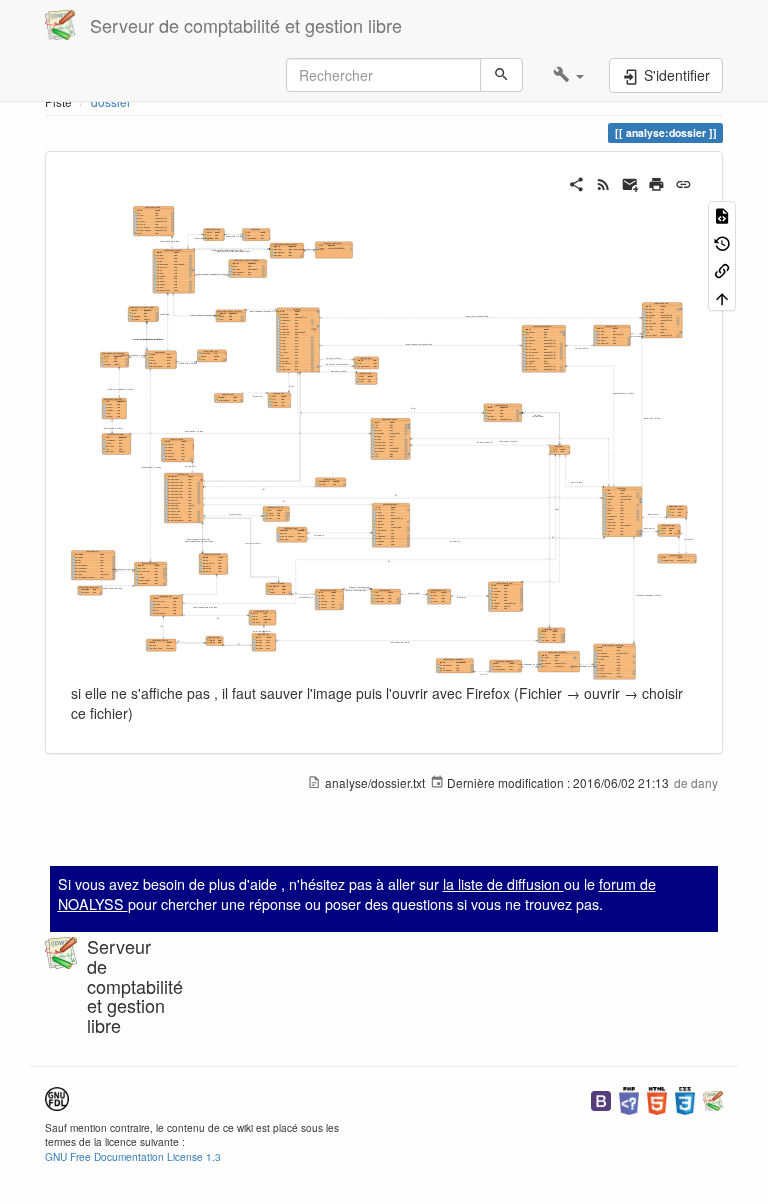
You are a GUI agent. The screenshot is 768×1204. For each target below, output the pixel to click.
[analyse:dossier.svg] (384, 441)
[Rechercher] (501, 75)
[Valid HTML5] (657, 1098)
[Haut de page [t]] (722, 296)
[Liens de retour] (722, 269)
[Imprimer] (656, 182)
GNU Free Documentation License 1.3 (133, 1156)
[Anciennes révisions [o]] (722, 241)
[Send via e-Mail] (630, 182)
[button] (568, 75)
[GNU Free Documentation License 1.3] (57, 1096)
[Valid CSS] (685, 1098)
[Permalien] (683, 182)
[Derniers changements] (603, 182)
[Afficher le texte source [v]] (722, 214)
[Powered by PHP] (629, 1098)
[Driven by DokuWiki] (713, 1098)
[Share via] (576, 182)
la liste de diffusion (503, 884)
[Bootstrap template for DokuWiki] (601, 1098)
